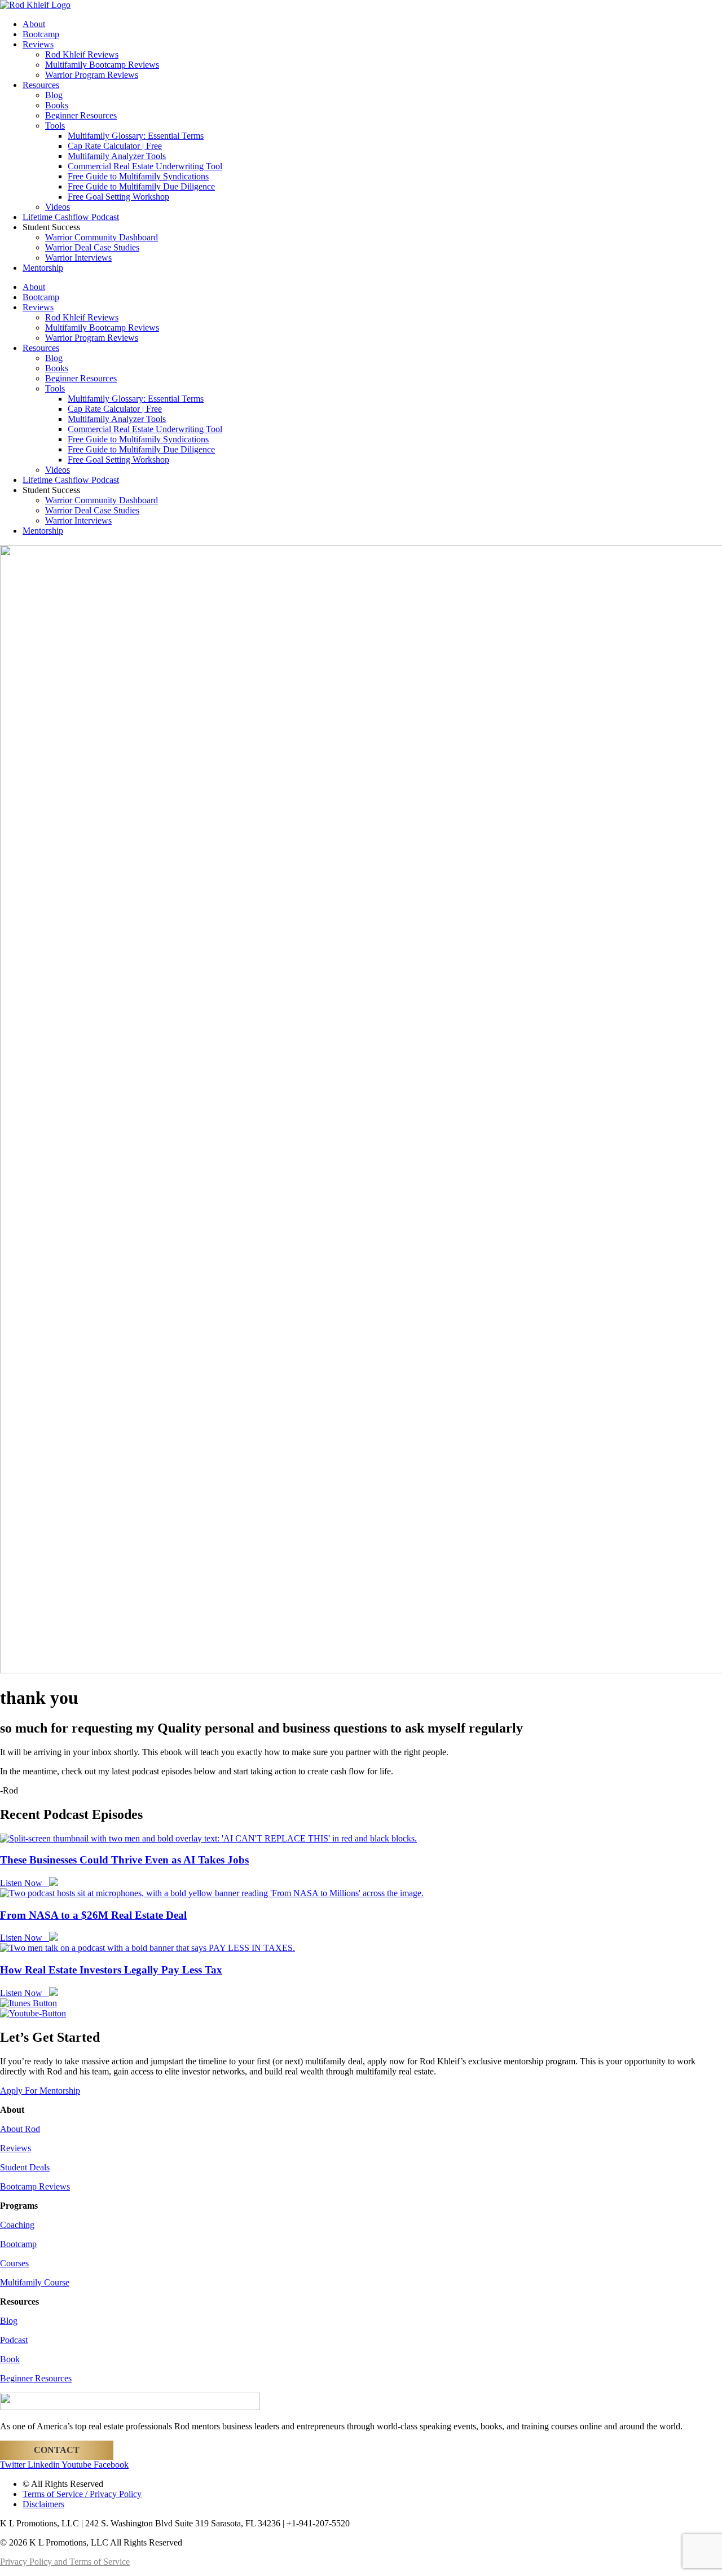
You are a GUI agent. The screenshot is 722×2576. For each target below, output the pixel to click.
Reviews (38, 44)
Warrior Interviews (78, 258)
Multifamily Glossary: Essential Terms (136, 136)
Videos (58, 207)
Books (57, 105)
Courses (14, 2263)
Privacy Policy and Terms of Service (65, 2562)
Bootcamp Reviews (35, 2186)
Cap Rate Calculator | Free (115, 146)
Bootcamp (41, 34)
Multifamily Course (35, 2282)
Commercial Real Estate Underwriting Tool (145, 166)
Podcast (14, 2340)
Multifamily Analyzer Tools (117, 156)
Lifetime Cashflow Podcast (71, 217)
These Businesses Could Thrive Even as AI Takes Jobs (124, 1860)
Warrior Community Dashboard (102, 237)
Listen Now (25, 1883)
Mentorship (43, 268)
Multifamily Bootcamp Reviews (102, 65)
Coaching (17, 2225)
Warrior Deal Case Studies (92, 247)
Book (10, 2359)
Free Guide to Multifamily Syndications (138, 176)
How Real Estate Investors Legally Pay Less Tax (111, 1970)
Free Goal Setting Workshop (118, 197)
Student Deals (25, 2167)
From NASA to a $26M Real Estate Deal (93, 1915)
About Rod (20, 2129)
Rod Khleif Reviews (82, 54)
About (34, 24)
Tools (55, 126)
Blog (54, 95)
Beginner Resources (81, 115)
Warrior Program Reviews (92, 75)
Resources (41, 85)
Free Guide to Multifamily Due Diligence (141, 186)
